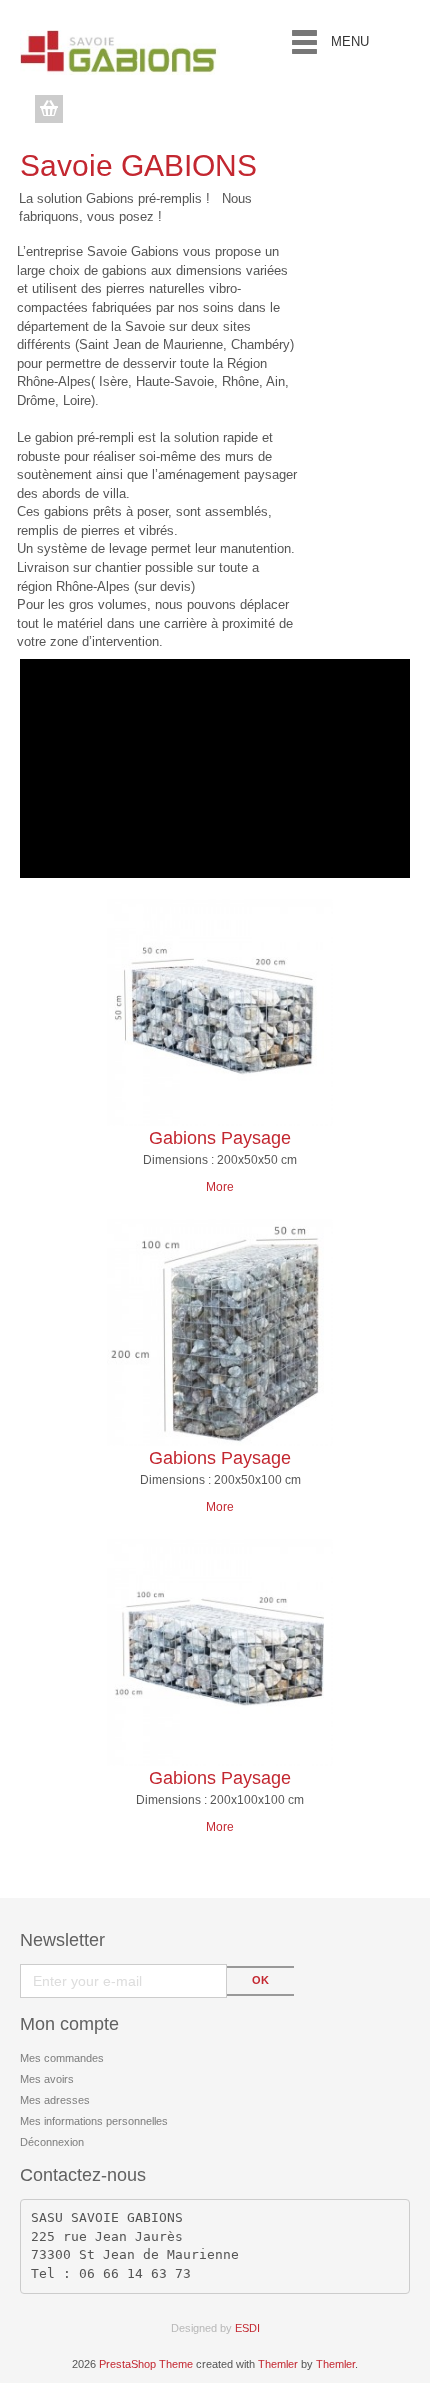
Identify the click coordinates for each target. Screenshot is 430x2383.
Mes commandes (62, 2058)
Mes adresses (55, 2100)
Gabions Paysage (220, 1138)
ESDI (247, 2328)
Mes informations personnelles (94, 2121)
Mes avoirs (47, 2079)
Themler (278, 2364)
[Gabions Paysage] (220, 1012)
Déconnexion (52, 2142)
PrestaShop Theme (146, 2364)
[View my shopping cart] (51, 109)
